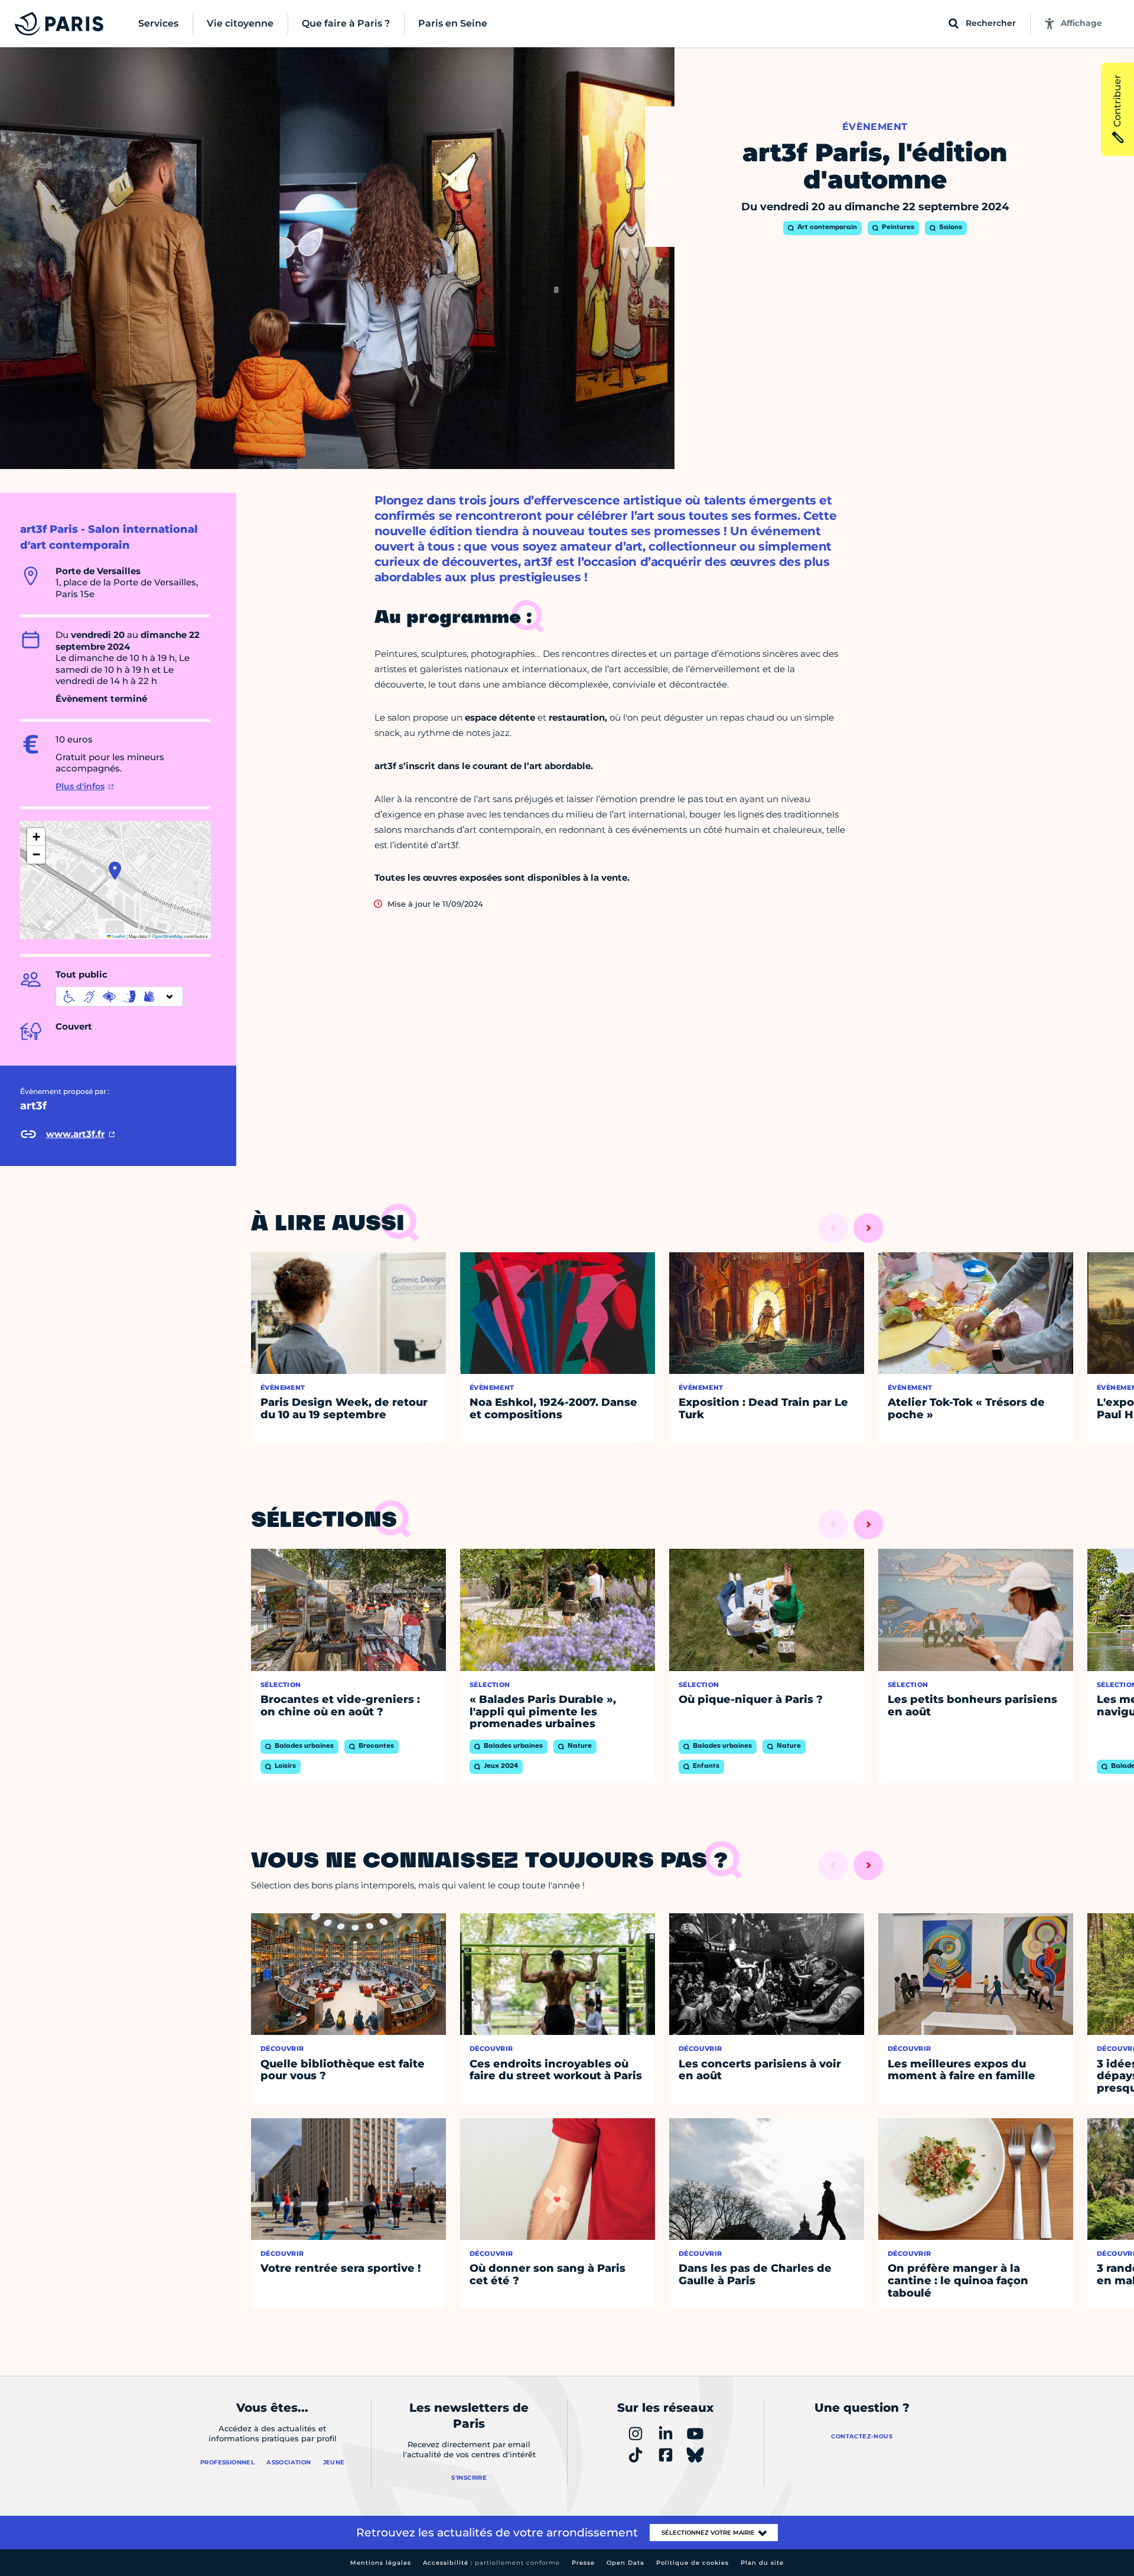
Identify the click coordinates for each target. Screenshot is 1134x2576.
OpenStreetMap (168, 936)
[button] (115, 871)
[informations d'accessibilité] (119, 996)
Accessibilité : (491, 2563)
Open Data (625, 2563)
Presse (583, 2563)
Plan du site (762, 2563)
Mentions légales (381, 2563)
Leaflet (118, 936)
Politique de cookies (693, 2563)
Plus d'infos (80, 786)
